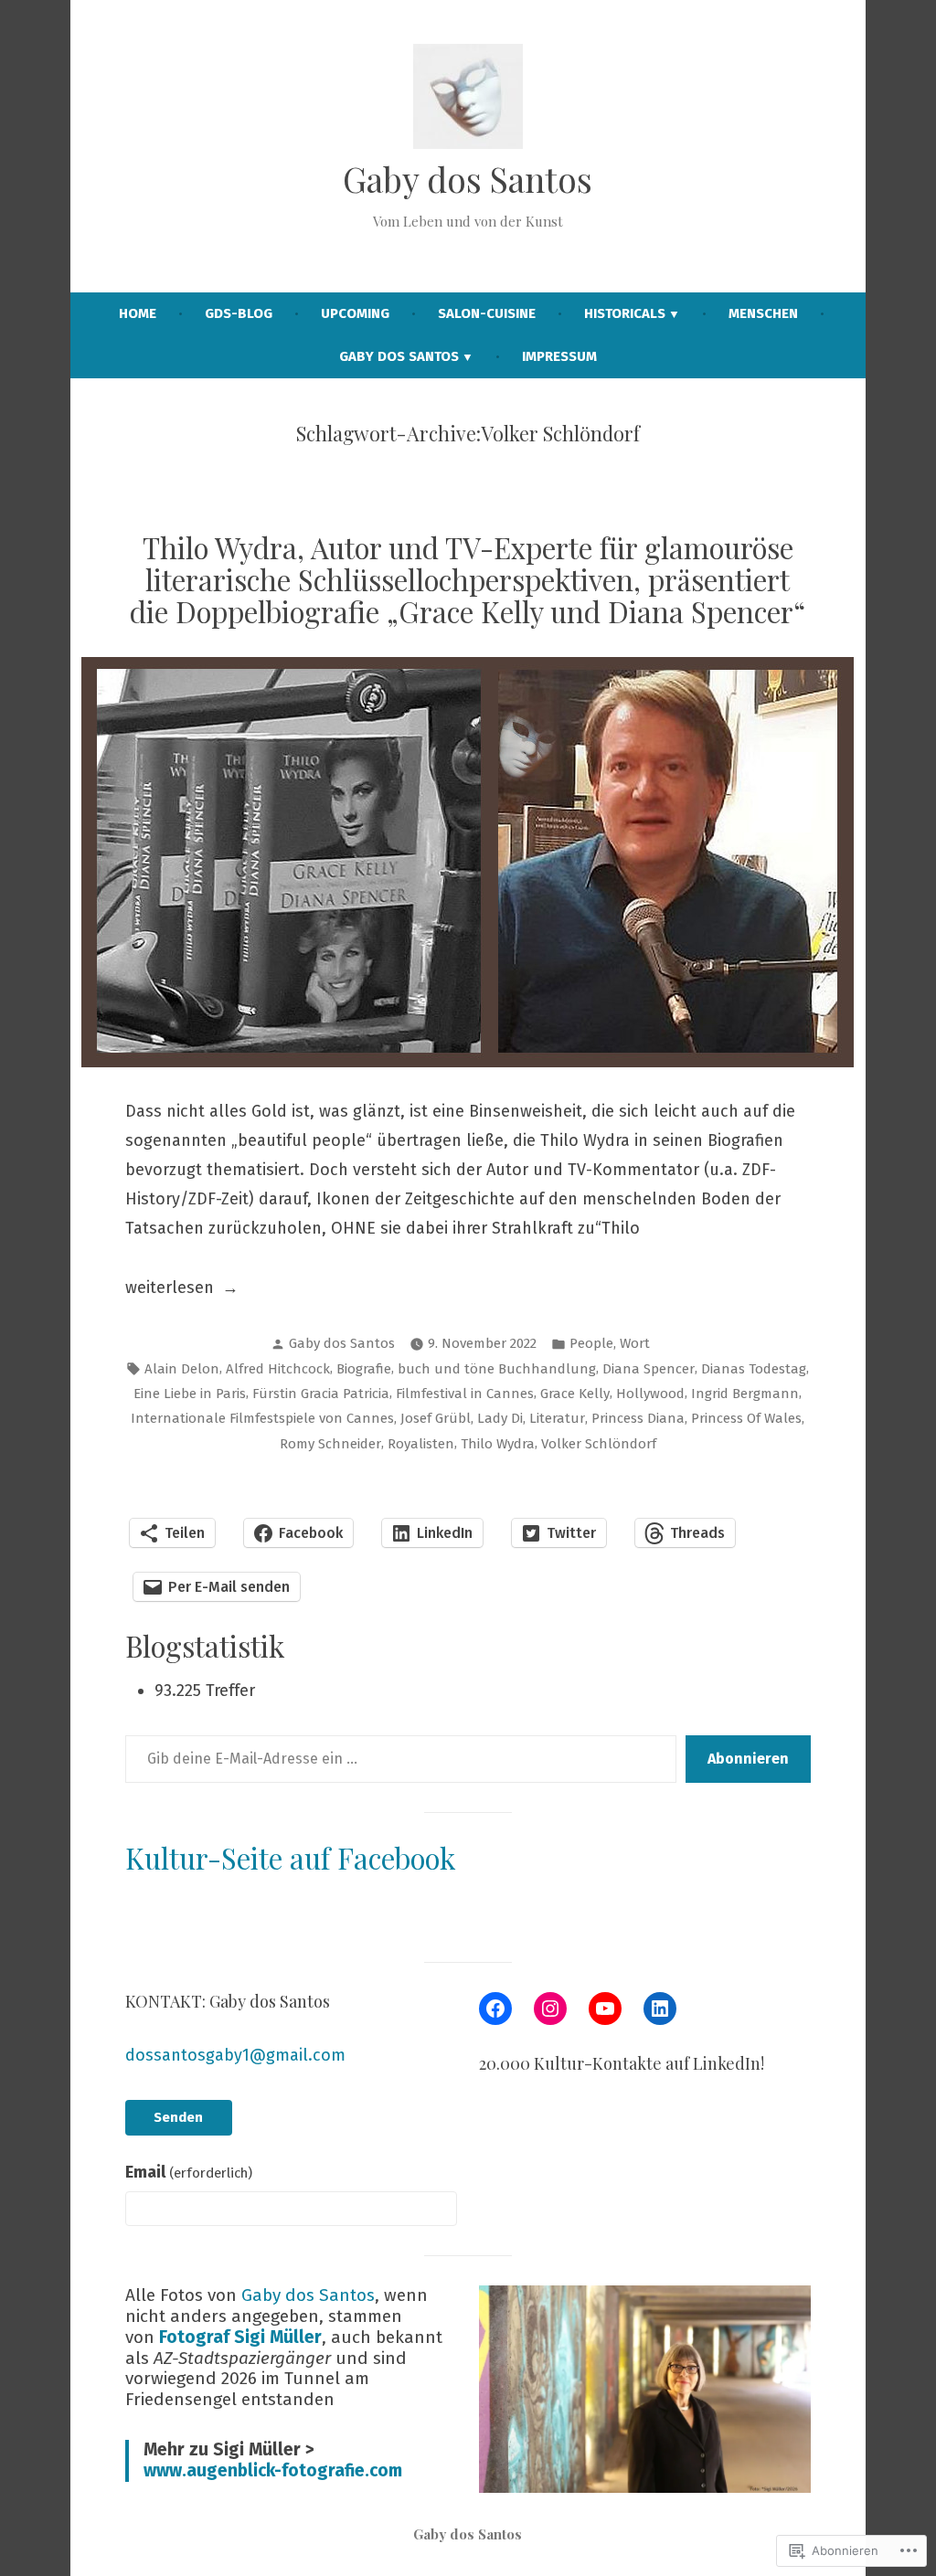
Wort (635, 1343)
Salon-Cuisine (487, 313)
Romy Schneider (330, 1444)
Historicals (625, 313)
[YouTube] (605, 2009)
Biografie (364, 1369)
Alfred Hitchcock (278, 1369)
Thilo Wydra (498, 1444)
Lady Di (500, 1418)
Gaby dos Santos (468, 179)
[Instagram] (550, 2009)
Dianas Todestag (754, 1369)
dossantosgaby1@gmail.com (235, 2055)
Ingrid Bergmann (745, 1394)
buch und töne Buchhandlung (497, 1369)
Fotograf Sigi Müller (240, 2337)
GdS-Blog (239, 313)
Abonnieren (748, 1759)
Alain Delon (182, 1369)
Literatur (557, 1418)
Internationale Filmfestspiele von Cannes (262, 1418)
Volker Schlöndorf (599, 1444)
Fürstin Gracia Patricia (321, 1394)
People (591, 1343)
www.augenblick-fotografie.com (273, 2470)
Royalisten (421, 1444)
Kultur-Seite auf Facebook (290, 1858)
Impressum (559, 356)
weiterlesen (170, 1289)
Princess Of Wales (746, 1418)
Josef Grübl (436, 1418)
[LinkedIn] (660, 2009)
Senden (178, 2117)
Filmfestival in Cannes (465, 1394)
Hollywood (650, 1394)
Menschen (763, 313)
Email (189, 2172)
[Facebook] (495, 2009)
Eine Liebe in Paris (190, 1394)
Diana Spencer (649, 1369)
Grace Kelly (575, 1394)
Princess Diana (638, 1418)
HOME (138, 313)
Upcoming (355, 313)
